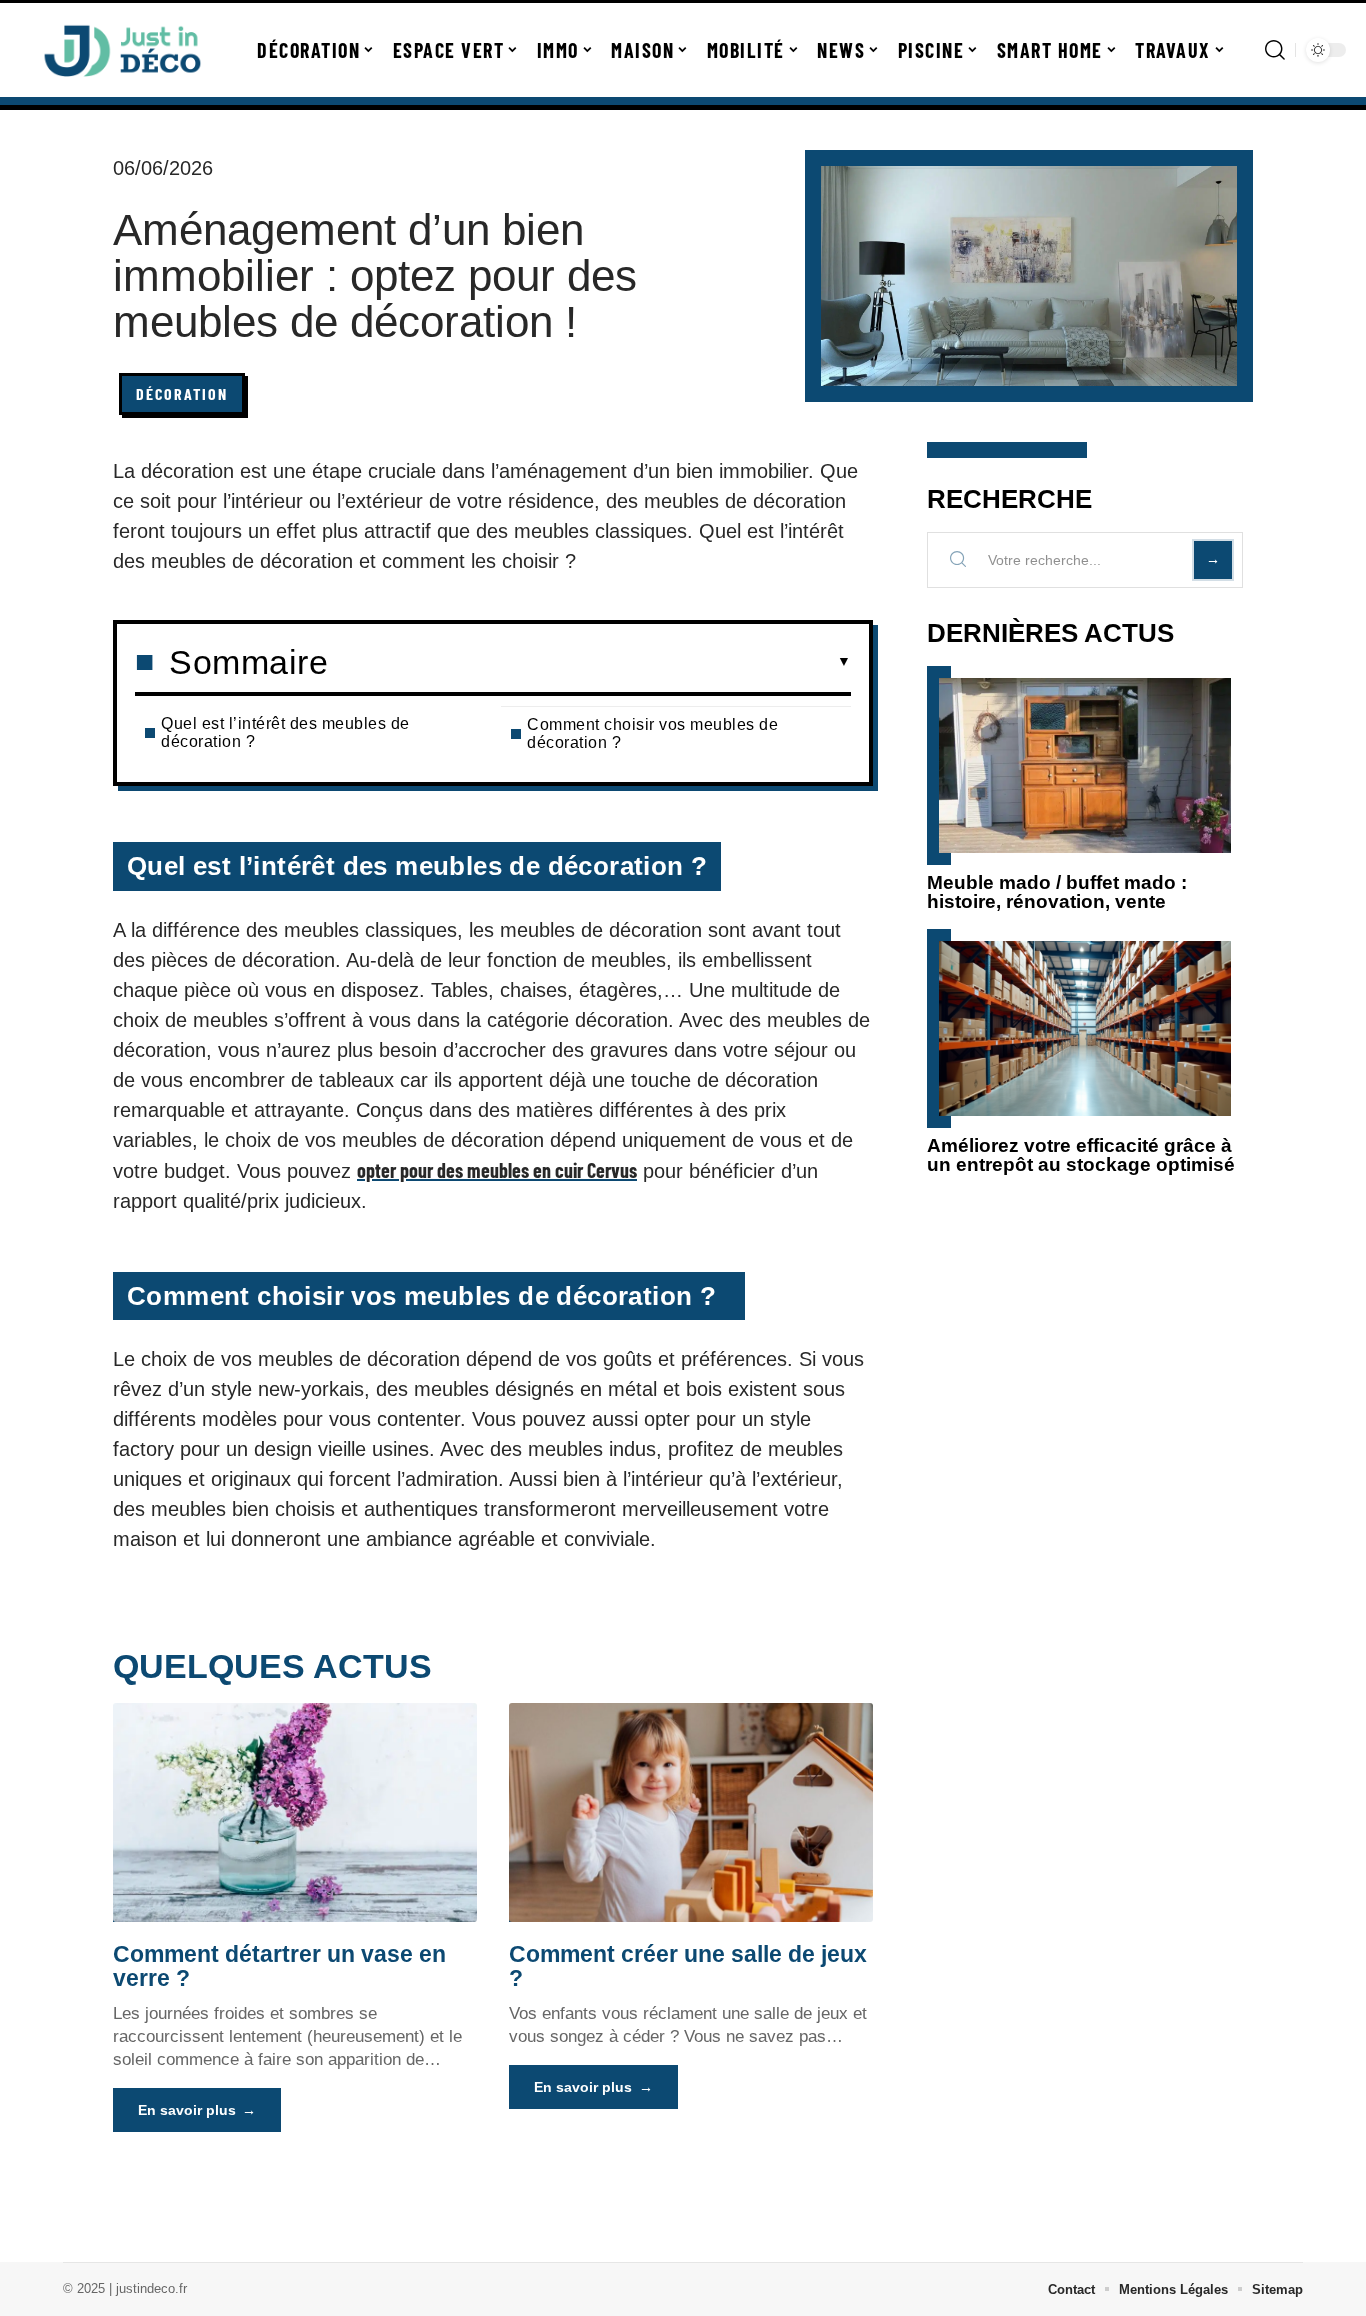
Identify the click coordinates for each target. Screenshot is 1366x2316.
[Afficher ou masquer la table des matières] (589, 662)
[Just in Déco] (122, 50)
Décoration (182, 393)
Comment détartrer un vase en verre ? (279, 1966)
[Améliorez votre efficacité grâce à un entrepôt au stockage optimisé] (1085, 1028)
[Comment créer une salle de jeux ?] (691, 1812)
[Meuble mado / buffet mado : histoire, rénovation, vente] (1085, 765)
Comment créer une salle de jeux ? (688, 1966)
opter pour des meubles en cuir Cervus (497, 1170)
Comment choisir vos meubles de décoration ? (652, 733)
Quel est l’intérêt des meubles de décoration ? (285, 732)
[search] (1275, 50)
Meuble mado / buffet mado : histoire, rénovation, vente (1057, 892)
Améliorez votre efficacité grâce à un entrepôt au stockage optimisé (1081, 1155)
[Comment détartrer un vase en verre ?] (295, 1812)
